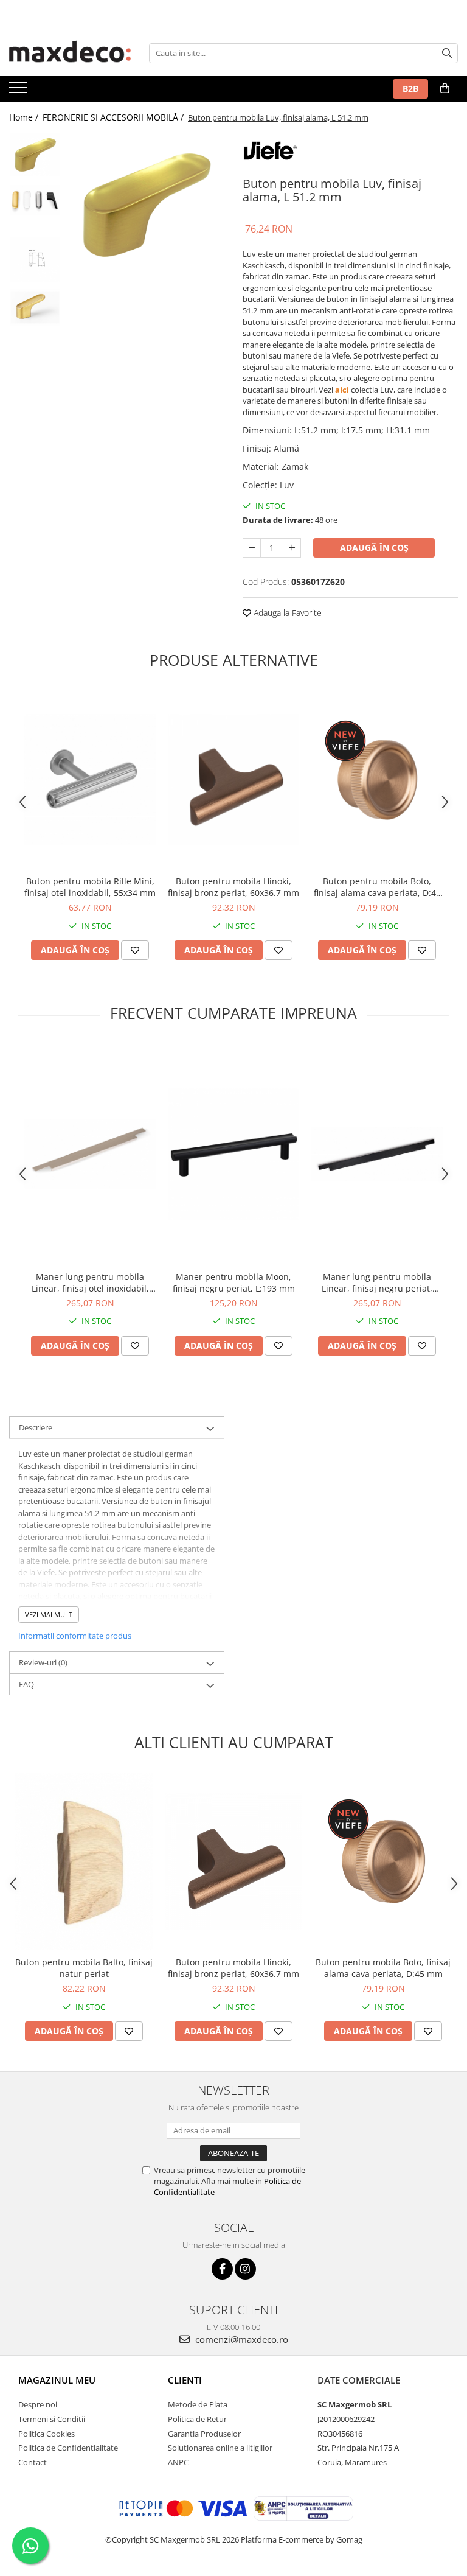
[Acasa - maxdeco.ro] (70, 53)
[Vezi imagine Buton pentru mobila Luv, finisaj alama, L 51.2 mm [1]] (35, 200)
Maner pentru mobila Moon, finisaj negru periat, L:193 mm (234, 1283)
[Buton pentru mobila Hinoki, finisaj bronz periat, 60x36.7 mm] (233, 780)
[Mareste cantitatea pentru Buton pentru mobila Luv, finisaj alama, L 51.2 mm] (292, 548)
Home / (25, 117)
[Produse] (20, 91)
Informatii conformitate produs (75, 1636)
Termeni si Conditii (52, 2419)
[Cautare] (447, 53)
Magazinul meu (57, 2380)
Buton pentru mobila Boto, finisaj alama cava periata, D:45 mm (377, 887)
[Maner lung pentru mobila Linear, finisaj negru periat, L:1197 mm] (377, 1154)
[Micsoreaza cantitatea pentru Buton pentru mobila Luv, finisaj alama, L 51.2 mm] (252, 548)
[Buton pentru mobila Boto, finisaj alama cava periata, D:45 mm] (377, 780)
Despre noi (38, 2404)
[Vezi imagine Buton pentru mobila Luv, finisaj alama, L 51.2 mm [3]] (35, 307)
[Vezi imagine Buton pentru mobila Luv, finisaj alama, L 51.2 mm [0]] (35, 155)
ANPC (178, 2462)
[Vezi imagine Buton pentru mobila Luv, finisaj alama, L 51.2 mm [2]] (35, 260)
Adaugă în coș (374, 548)
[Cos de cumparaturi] (445, 88)
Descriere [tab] (36, 1427)
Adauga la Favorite (286, 613)
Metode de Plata (198, 2404)
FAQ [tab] (26, 1684)
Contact (33, 2462)
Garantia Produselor (204, 2434)
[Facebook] (222, 2269)
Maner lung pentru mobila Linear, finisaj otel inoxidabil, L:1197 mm (90, 1283)
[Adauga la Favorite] (135, 950)
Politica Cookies (47, 2434)
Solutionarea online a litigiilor (220, 2448)
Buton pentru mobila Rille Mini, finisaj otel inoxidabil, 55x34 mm (90, 887)
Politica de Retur (197, 2419)
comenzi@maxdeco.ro (240, 2339)
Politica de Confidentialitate (68, 2448)
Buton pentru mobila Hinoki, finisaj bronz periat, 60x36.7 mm (233, 887)
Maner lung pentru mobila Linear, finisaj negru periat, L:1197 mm (377, 1283)
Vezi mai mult (49, 1615)
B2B (410, 89)
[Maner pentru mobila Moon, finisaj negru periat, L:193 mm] (233, 1154)
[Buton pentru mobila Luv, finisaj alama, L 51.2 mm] (146, 204)
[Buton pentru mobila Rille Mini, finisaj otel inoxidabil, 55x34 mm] (90, 780)
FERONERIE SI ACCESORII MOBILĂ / (114, 117)
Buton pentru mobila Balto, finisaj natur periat (84, 1968)
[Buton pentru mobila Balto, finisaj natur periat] (84, 1861)
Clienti (185, 2380)
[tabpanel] (146, 204)
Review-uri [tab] (43, 1662)
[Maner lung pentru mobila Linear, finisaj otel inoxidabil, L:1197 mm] (90, 1154)
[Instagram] (245, 2269)
